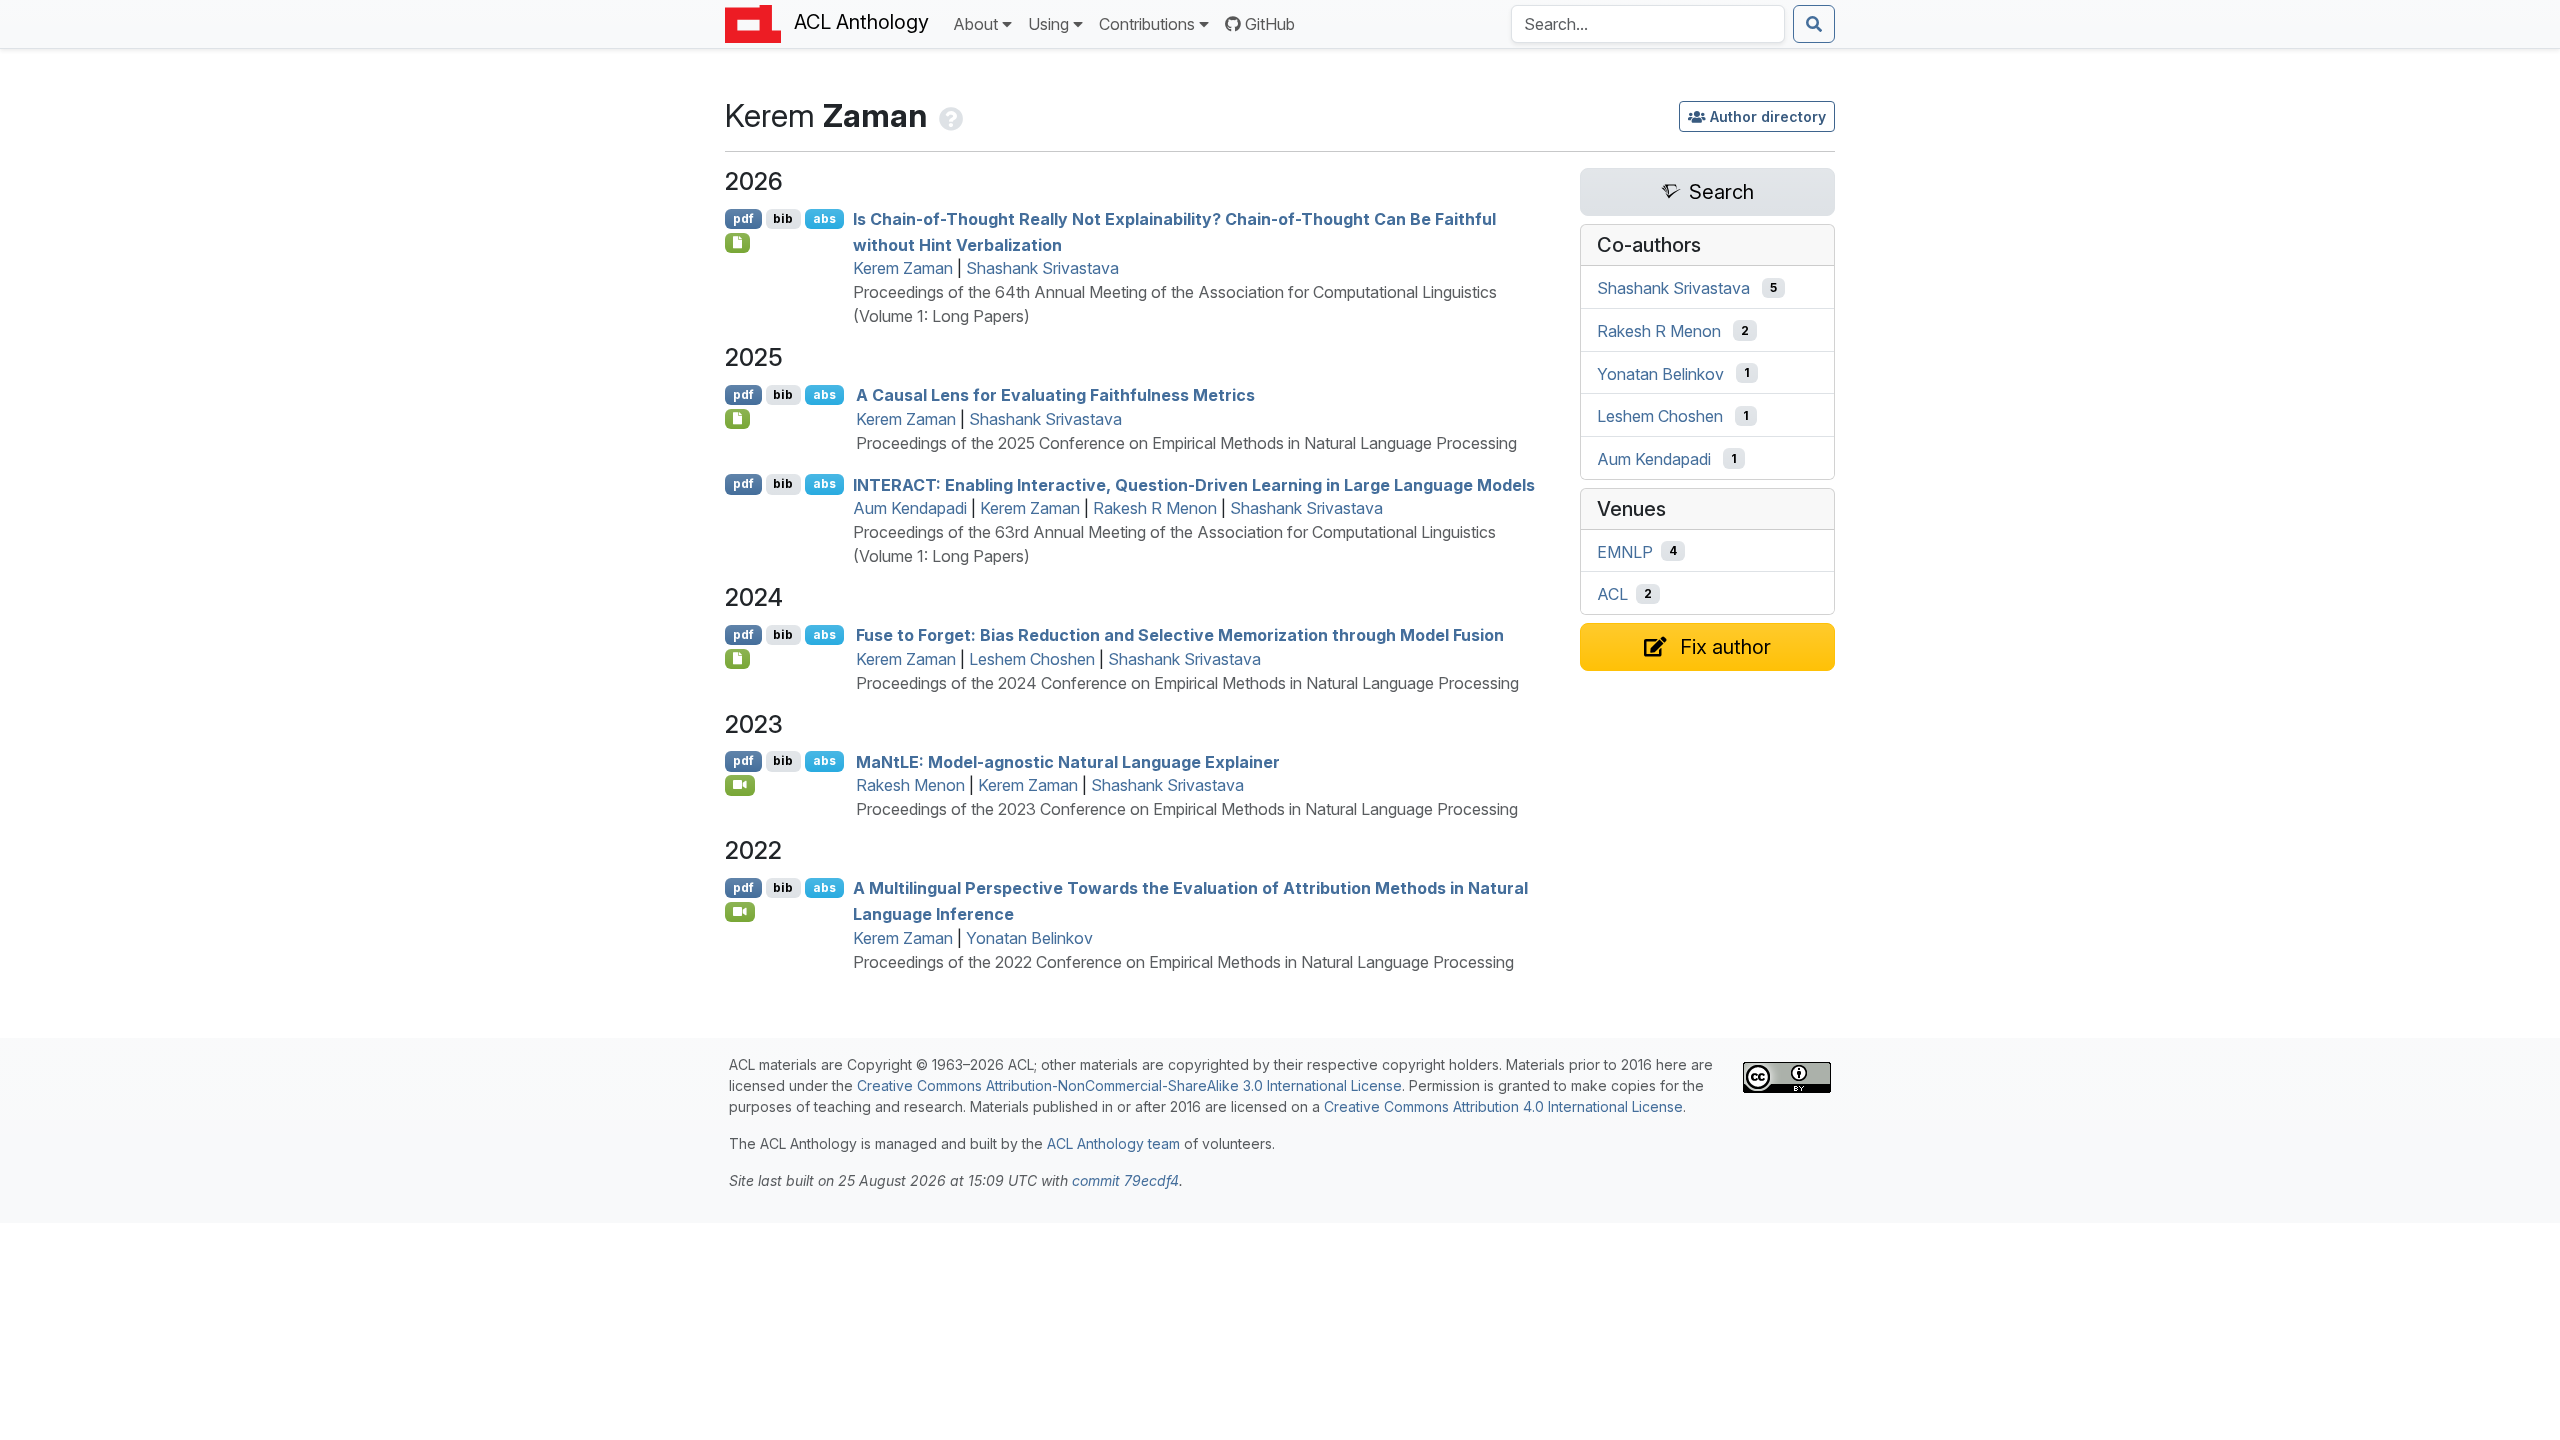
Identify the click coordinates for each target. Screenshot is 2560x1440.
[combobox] (1648, 24)
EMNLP (1625, 551)
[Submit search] (1814, 24)
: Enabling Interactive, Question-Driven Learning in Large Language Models (1194, 484)
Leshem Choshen (1032, 659)
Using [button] (1048, 24)
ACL (1612, 594)
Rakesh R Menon (1155, 508)
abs (824, 218)
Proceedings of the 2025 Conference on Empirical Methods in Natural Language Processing (1186, 443)
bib (783, 218)
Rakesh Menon (910, 785)
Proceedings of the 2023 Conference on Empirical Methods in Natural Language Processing (1187, 809)
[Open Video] (740, 785)
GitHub (1270, 24)
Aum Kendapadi (910, 508)
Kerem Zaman (903, 268)
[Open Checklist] (737, 243)
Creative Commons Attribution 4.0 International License (1503, 1106)
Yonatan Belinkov (1029, 938)
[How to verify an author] (949, 115)
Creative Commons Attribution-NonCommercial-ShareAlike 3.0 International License (1129, 1085)
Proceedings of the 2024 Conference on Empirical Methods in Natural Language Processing (1187, 683)
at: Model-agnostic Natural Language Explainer (1068, 761)
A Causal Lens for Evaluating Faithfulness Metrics (1055, 395)
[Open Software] (737, 659)
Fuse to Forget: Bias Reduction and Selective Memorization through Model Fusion (1180, 635)
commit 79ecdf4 (1125, 1180)
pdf (743, 218)
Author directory (1768, 116)
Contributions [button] (1147, 24)
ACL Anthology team (1113, 1143)
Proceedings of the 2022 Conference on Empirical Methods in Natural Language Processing (1183, 962)
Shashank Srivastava (1042, 268)
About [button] (975, 24)
